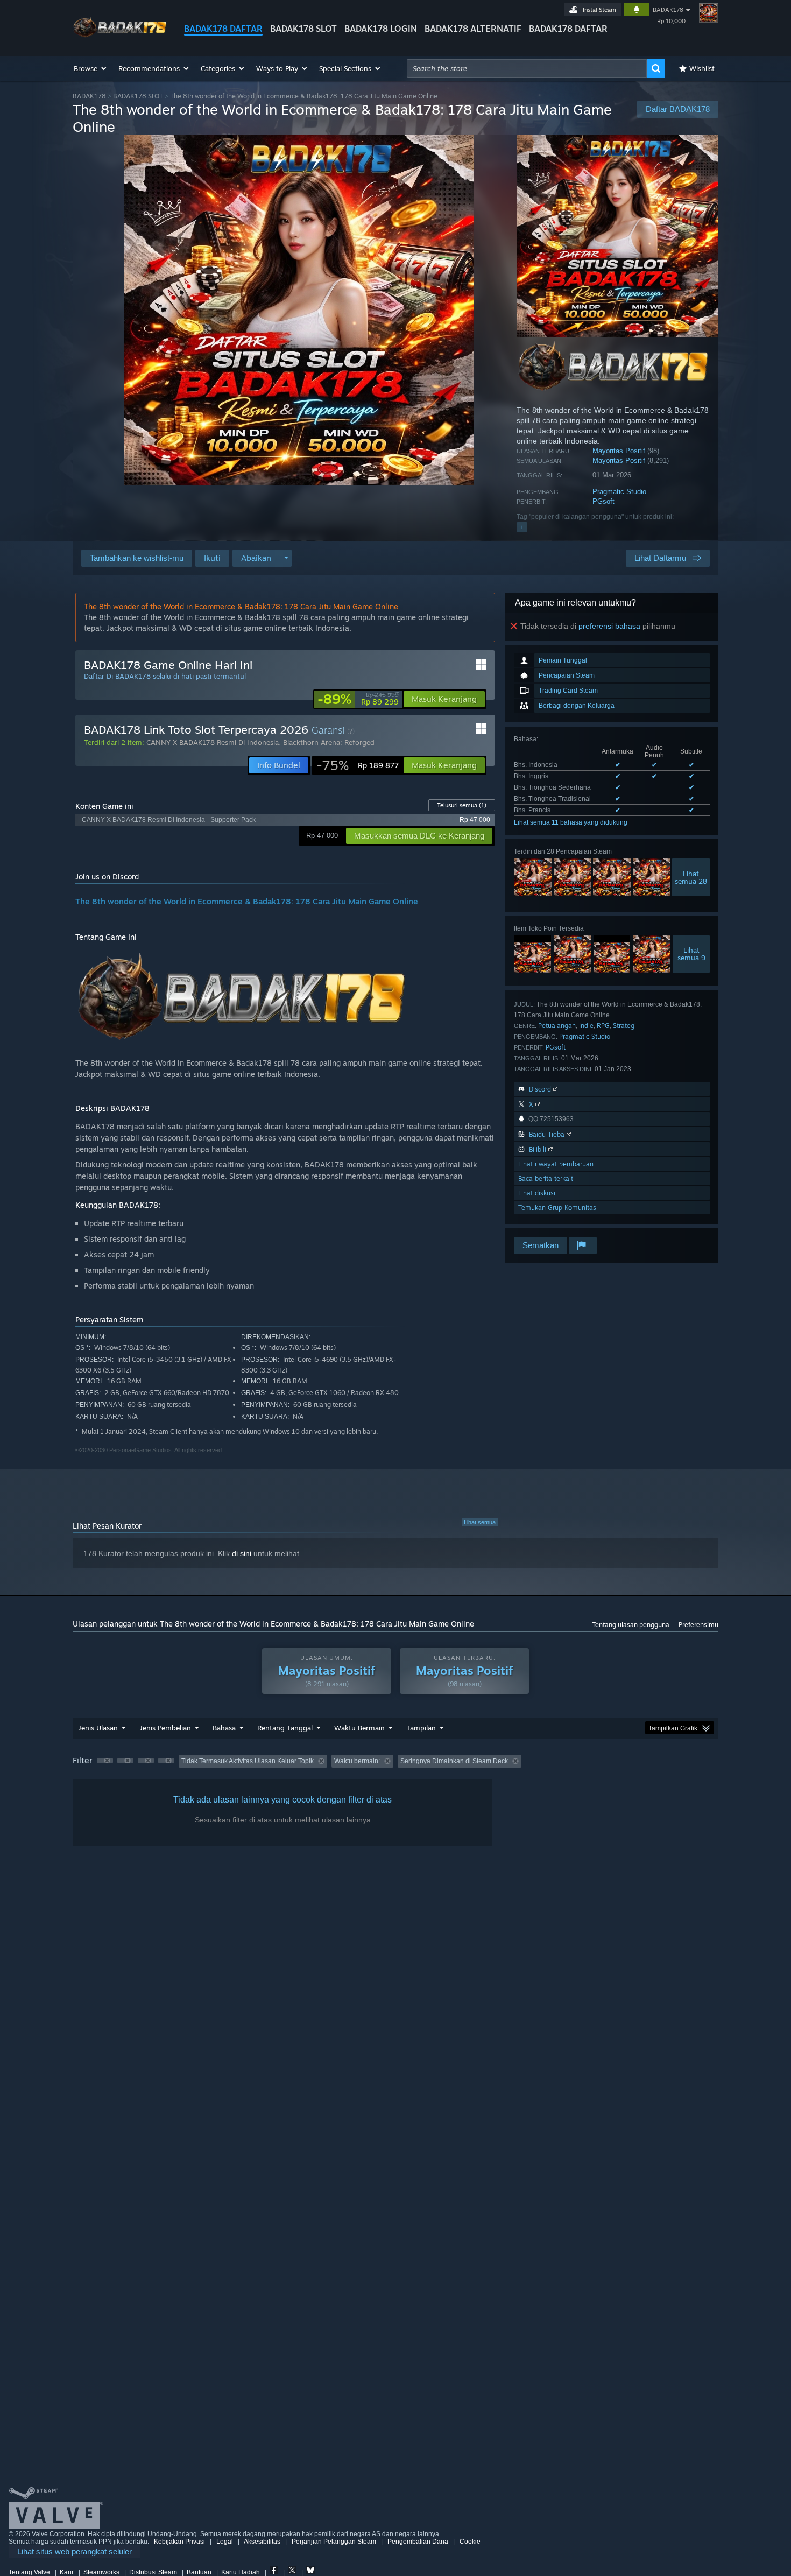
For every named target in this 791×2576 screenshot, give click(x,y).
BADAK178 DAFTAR (223, 29)
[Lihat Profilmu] (709, 13)
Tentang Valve (29, 2572)
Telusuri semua (462, 805)
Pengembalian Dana (418, 2542)
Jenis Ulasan (98, 1728)
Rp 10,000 (671, 21)
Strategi (624, 1026)
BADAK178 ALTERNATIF (473, 29)
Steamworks (101, 2572)
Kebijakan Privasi (179, 2542)
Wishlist (702, 68)
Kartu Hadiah (241, 2572)
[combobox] (527, 68)
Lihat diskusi (537, 1193)
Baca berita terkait (546, 1178)
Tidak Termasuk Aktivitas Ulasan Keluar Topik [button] (248, 1761)
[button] (91, 68)
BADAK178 (668, 10)
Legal (225, 2542)
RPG (603, 1026)
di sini (242, 1553)
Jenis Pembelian (165, 1728)
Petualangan (557, 1026)
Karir (67, 2572)
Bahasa (224, 1728)
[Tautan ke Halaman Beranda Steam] (120, 37)
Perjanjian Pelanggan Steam (334, 2542)
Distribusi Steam (153, 2572)
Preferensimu (698, 1625)
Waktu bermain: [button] (357, 1761)
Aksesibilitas (262, 2542)
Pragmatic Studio (619, 492)
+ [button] (522, 527)
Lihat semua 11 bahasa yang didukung (571, 822)
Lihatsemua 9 (691, 954)
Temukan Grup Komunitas (557, 1208)
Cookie (470, 2542)
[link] (358, 699)
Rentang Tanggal (285, 1728)
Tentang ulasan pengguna (631, 1625)
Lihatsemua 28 (691, 877)
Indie (586, 1026)
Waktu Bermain (359, 1728)
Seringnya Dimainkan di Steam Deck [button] (454, 1761)
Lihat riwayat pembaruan (556, 1164)
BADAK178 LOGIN (381, 29)
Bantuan (199, 2572)
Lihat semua (480, 1522)
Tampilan (421, 1728)
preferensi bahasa (609, 626)
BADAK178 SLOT (303, 29)
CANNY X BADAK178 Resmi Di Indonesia (213, 742)
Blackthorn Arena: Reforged (329, 742)
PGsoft (603, 501)
